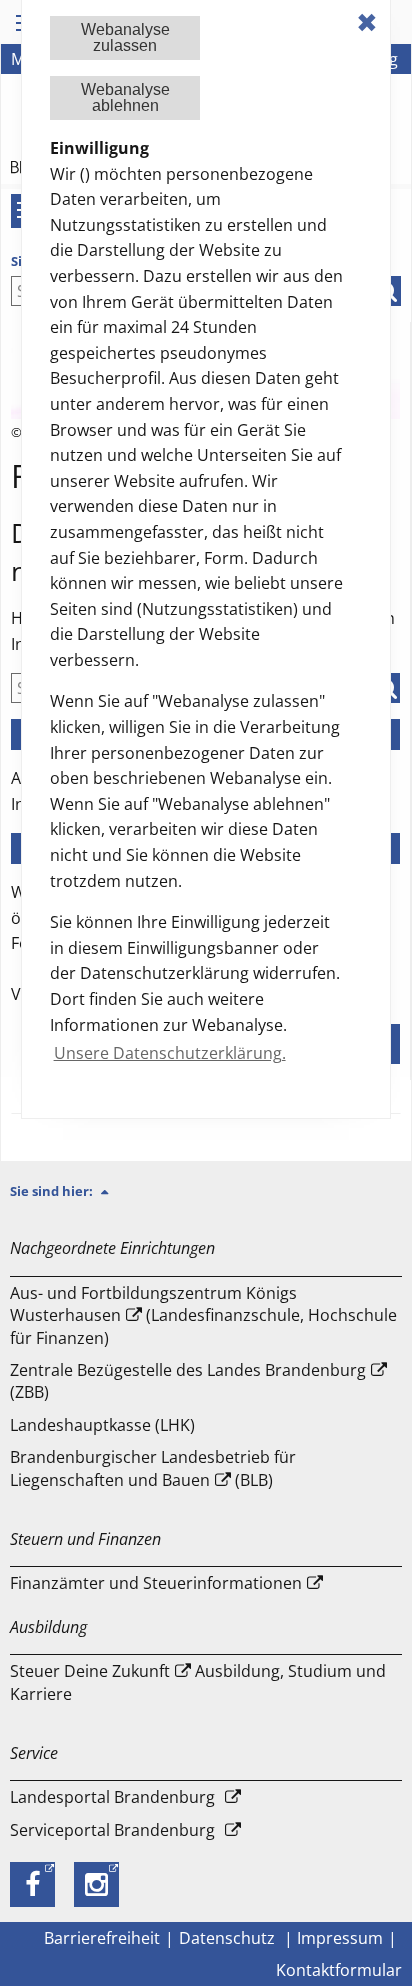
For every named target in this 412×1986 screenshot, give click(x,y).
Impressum (340, 1938)
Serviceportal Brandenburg (112, 1830)
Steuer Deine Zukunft (90, 1671)
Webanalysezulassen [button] (125, 37)
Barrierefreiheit (102, 1938)
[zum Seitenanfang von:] (113, 1191)
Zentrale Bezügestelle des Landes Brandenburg (188, 1370)
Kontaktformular (339, 1970)
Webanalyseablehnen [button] (125, 97)
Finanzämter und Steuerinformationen (156, 1583)
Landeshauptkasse (80, 1425)
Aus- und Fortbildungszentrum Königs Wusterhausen (153, 1304)
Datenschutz (229, 1938)
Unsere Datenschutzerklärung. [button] (170, 1053)
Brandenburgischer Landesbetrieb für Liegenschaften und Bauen (153, 1468)
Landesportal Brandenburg (112, 1797)
